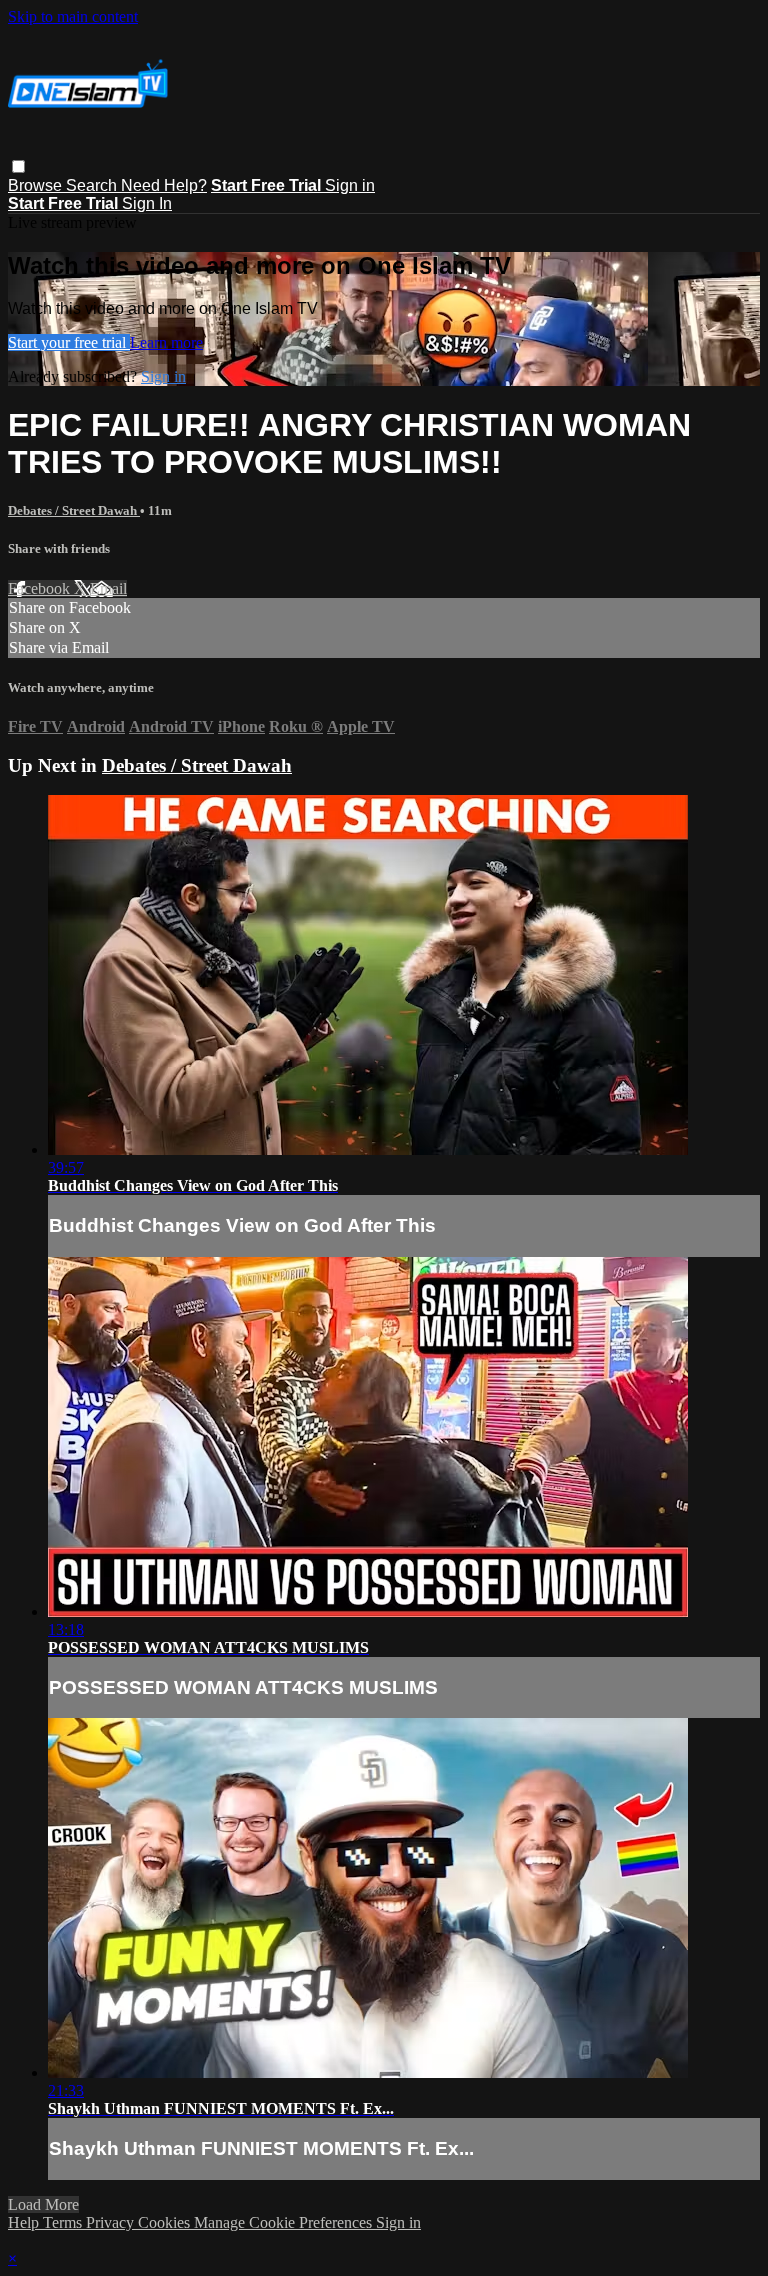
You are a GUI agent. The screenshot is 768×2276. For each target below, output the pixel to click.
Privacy (112, 2222)
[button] (18, 166)
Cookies (166, 2222)
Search (93, 185)
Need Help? (164, 185)
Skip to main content (73, 16)
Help (25, 2222)
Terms (64, 2222)
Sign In (147, 203)
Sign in (350, 185)
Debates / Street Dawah (74, 510)
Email (108, 588)
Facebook (41, 588)
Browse (37, 185)
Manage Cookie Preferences (285, 2222)
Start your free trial (69, 342)
